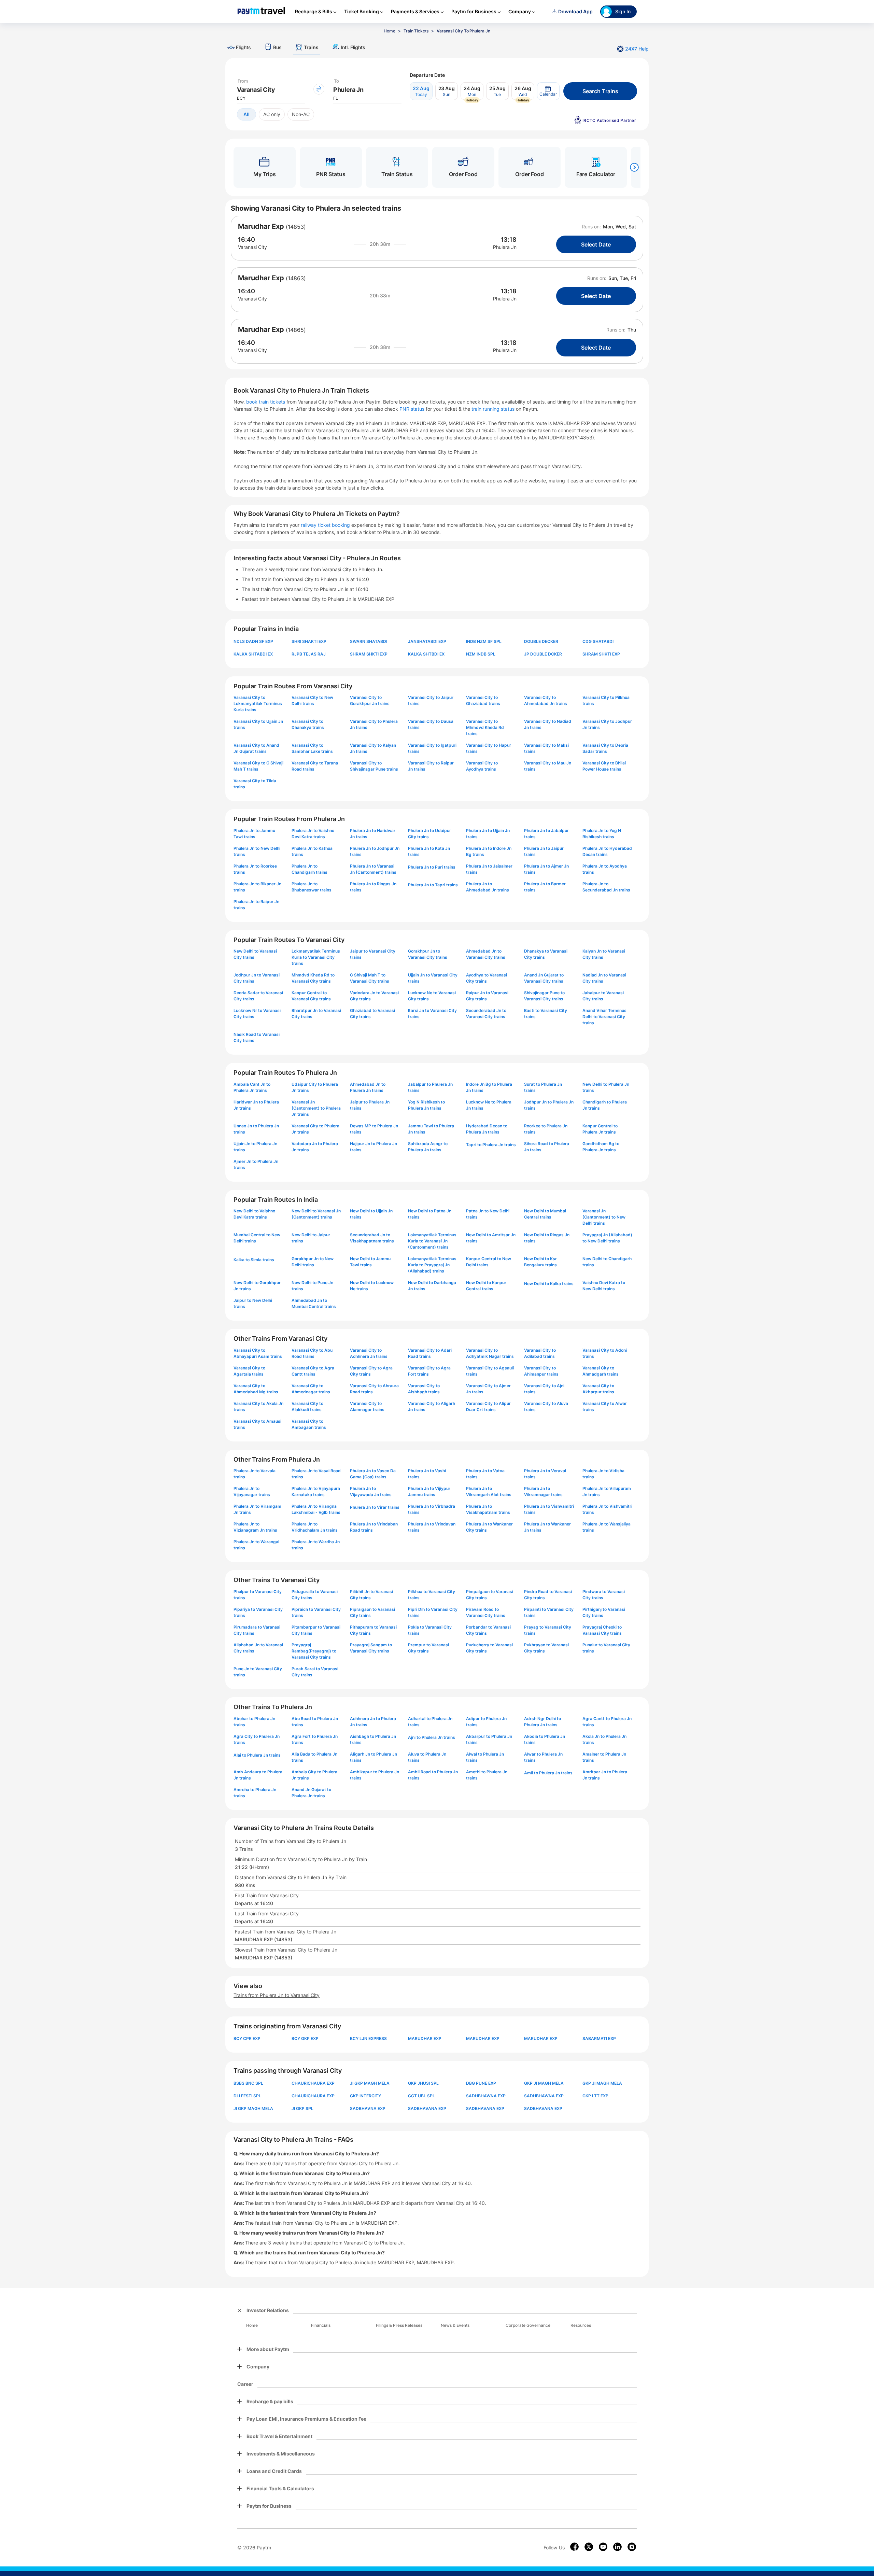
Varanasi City (252, 247)
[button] (548, 91)
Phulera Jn (505, 247)
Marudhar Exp (261, 226)
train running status (494, 409)
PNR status (413, 409)
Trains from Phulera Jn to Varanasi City (277, 1995)
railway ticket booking (325, 525)
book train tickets (266, 402)
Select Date (596, 244)
